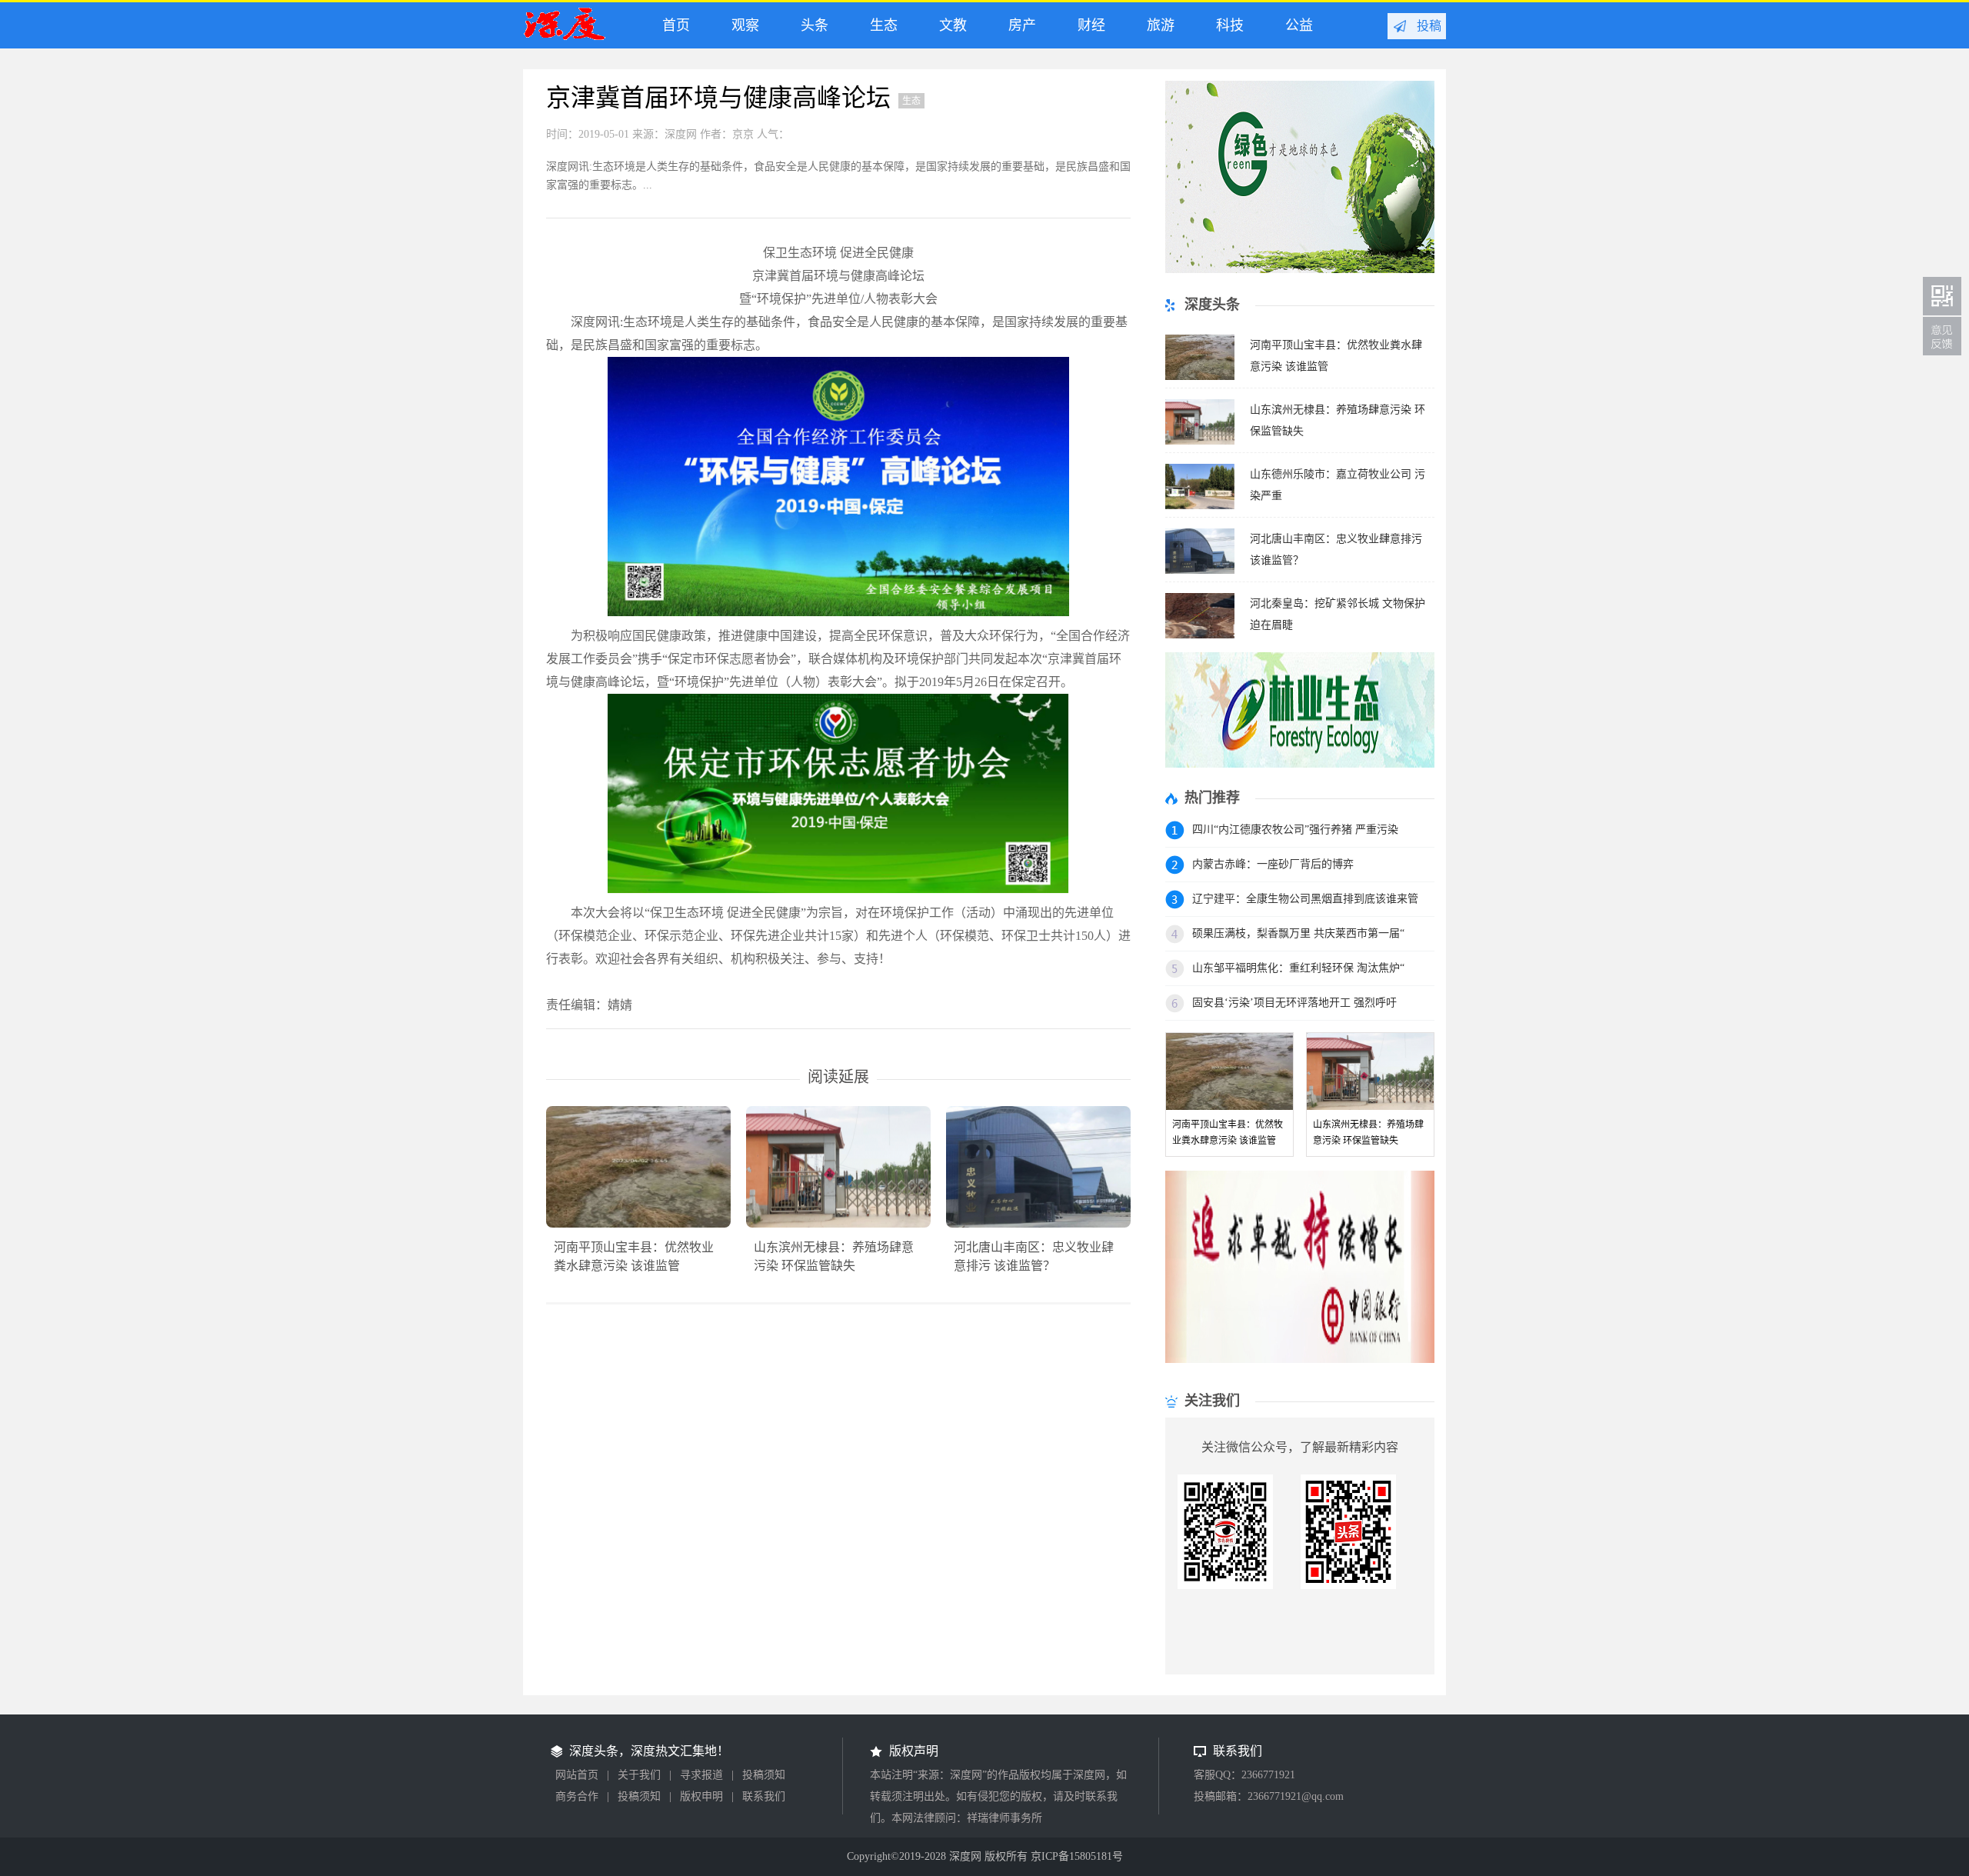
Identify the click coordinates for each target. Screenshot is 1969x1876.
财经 (1088, 25)
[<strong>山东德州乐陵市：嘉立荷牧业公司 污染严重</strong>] (1200, 505)
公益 (1295, 25)
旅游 (1157, 25)
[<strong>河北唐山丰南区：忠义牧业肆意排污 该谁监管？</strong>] (1200, 570)
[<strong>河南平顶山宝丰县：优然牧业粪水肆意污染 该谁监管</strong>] (1200, 376)
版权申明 (701, 1796)
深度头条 (576, 30)
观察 (741, 25)
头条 (811, 25)
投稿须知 (764, 1775)
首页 (672, 25)
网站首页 (577, 1775)
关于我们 (639, 1775)
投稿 (1429, 26)
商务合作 (577, 1796)
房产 (1018, 25)
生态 (880, 25)
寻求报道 (701, 1775)
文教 (949, 25)
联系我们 (764, 1796)
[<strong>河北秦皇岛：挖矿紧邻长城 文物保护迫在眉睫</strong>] (1200, 634)
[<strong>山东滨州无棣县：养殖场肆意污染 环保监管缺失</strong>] (1200, 440)
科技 (1226, 25)
